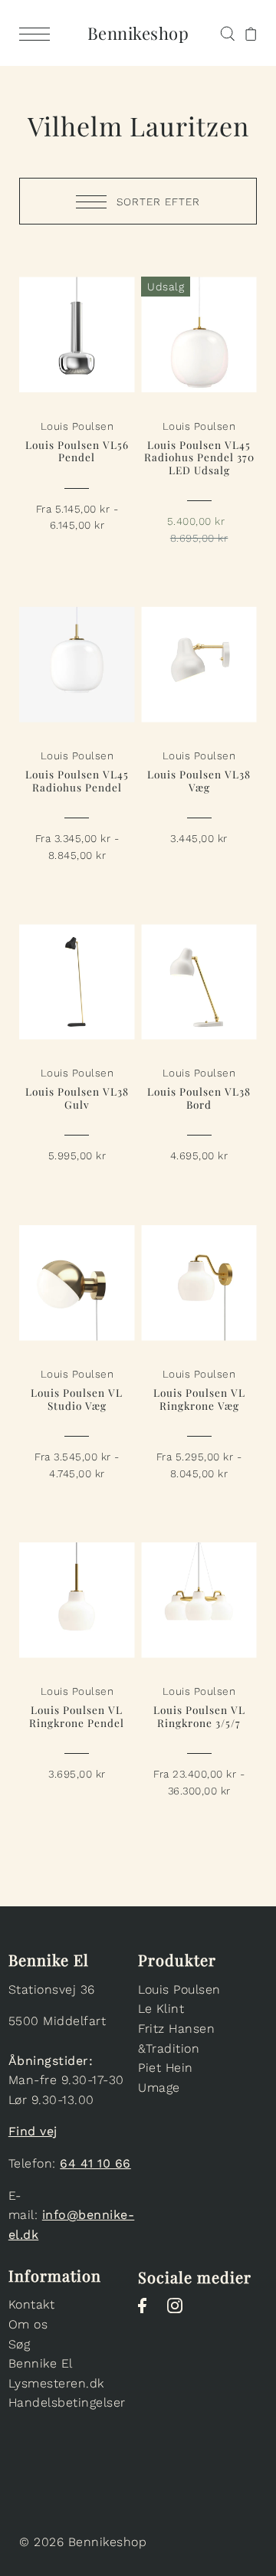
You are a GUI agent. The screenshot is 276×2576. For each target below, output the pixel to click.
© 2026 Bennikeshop (83, 2542)
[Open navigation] (38, 33)
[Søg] (227, 32)
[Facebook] (147, 2313)
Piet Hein (166, 2068)
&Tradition (169, 2048)
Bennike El (41, 2363)
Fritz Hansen (176, 2029)
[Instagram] (180, 2313)
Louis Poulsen (179, 1989)
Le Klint (161, 2009)
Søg (20, 2344)
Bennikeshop (138, 33)
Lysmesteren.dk (56, 2383)
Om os (28, 2324)
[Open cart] (251, 33)
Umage (159, 2088)
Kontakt (32, 2304)
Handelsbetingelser (67, 2402)
